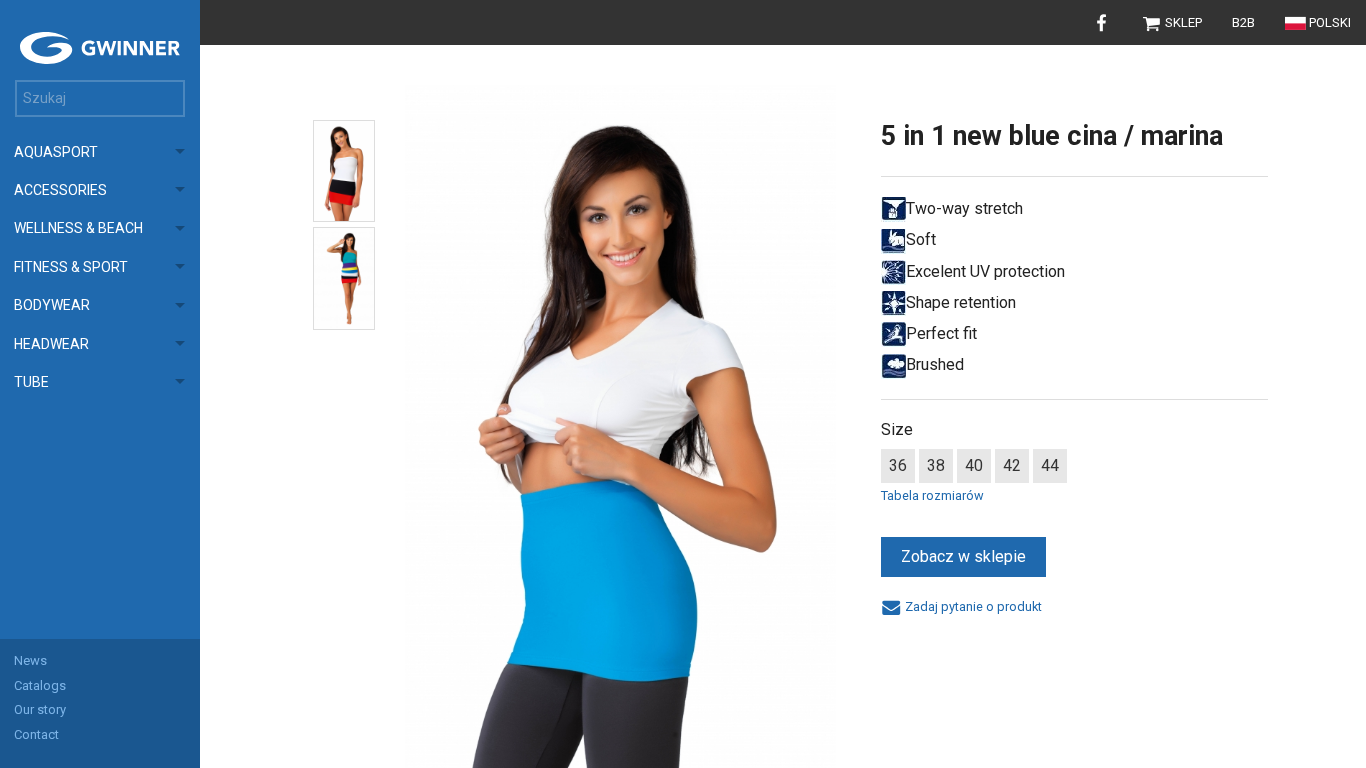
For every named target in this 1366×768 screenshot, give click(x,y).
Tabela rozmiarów (932, 495)
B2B (1243, 22)
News (30, 660)
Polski (1330, 22)
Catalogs (40, 685)
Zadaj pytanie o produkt (971, 606)
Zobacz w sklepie (963, 556)
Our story (40, 709)
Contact (36, 734)
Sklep (1182, 22)
